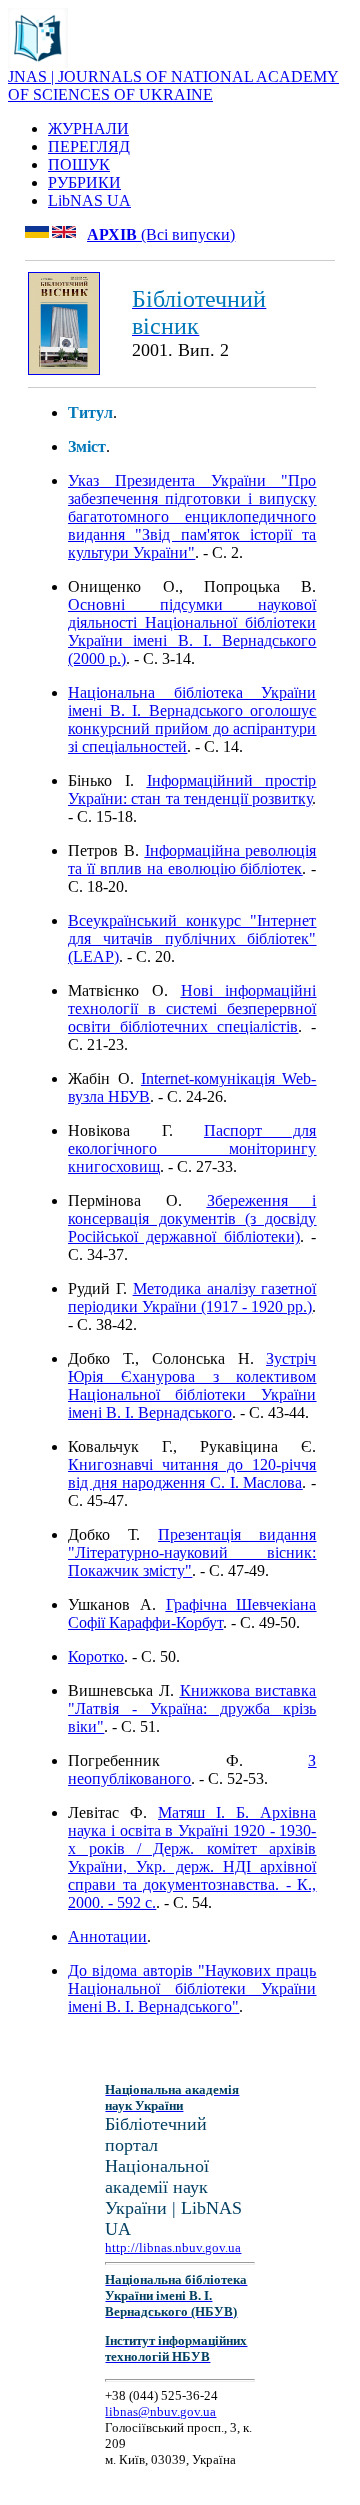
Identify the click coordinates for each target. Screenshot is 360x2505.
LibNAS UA (89, 200)
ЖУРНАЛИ (88, 128)
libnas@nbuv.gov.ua (160, 2411)
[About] (38, 62)
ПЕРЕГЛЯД (89, 146)
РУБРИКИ (84, 182)
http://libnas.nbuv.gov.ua (173, 2247)
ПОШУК (79, 164)
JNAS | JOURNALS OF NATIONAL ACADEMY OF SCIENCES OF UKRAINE (173, 85)
